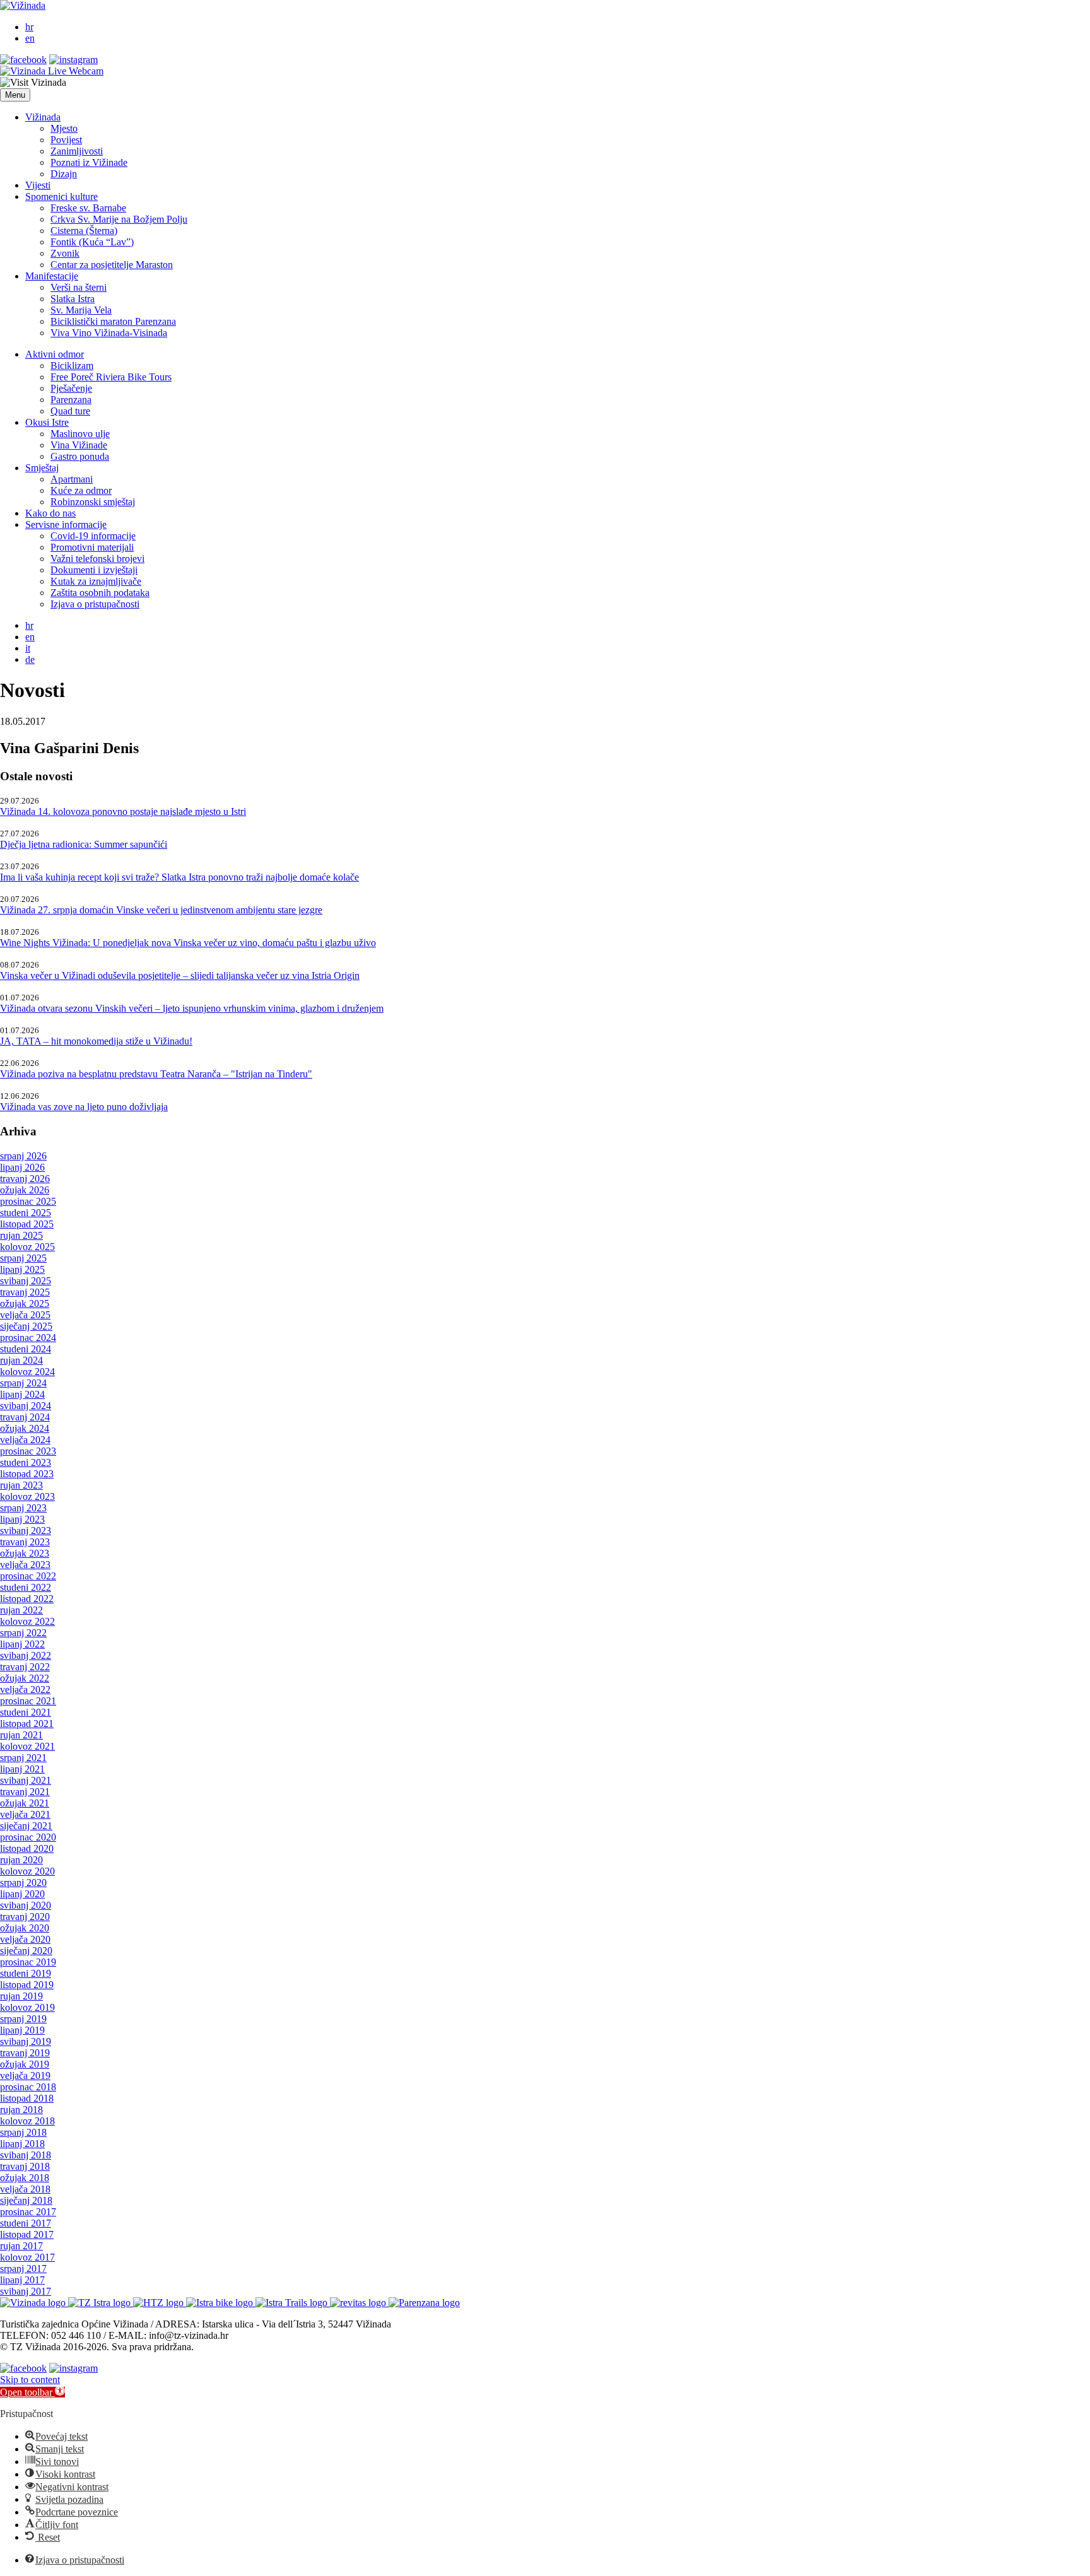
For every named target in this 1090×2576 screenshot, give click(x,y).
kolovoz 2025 (27, 1247)
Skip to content (30, 2380)
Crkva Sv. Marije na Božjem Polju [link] (119, 219)
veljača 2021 (25, 1814)
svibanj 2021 (26, 1780)
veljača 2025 (25, 1315)
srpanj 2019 (23, 2019)
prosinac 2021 (28, 1701)
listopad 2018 (27, 2098)
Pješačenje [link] (71, 388)
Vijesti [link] (38, 185)
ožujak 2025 (25, 1303)
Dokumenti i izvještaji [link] (94, 570)
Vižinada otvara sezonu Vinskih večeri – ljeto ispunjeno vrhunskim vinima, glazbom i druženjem (192, 1008)
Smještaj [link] (42, 468)
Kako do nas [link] (50, 513)
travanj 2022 (25, 1667)
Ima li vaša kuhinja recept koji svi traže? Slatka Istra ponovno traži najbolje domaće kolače (179, 877)
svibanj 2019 (26, 2041)
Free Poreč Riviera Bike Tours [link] (111, 377)
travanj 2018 (25, 2166)
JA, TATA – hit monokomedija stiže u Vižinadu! (96, 1041)
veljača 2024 (25, 1440)
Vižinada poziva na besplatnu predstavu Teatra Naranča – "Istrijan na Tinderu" (156, 1074)
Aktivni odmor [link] (55, 354)
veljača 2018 (25, 2189)
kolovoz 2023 (27, 1496)
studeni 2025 (26, 1213)
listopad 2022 (27, 1599)
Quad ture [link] (70, 411)
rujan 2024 (21, 1360)
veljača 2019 (25, 2075)
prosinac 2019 (28, 1962)
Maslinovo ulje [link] (80, 434)
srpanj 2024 (23, 1383)
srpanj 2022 (23, 1633)
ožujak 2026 (25, 1190)
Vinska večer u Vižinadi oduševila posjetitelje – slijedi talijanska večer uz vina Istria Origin (180, 975)
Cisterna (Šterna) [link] (84, 231)
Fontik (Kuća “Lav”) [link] (92, 242)
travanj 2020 (25, 1917)
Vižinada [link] (43, 117)
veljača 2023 (25, 1565)
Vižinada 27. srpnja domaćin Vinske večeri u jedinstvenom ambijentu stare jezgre (161, 910)
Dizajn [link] (64, 174)
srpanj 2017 (23, 2269)
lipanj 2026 (22, 1167)
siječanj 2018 (26, 2200)
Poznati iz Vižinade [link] (89, 162)
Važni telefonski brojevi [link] (97, 559)
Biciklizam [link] (72, 366)
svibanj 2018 (26, 2155)
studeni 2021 (26, 1712)
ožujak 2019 (25, 2064)
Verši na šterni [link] (79, 287)
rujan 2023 (21, 1485)
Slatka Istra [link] (73, 299)
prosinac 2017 (28, 2212)
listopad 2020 (27, 1848)
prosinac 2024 (28, 1338)
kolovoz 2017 (27, 2257)
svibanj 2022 (26, 1655)
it (28, 648)
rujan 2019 (21, 1996)
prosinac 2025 (28, 1201)
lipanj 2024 (22, 1394)
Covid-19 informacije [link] (93, 536)
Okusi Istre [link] (47, 422)
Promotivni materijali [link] (92, 547)
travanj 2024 (25, 1417)
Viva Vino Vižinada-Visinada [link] (109, 333)
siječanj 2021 (26, 1826)
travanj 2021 (25, 1792)
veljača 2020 (25, 1939)
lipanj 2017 (22, 2280)
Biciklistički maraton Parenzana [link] (113, 321)
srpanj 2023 (23, 1508)
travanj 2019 (25, 2053)
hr (29, 27)
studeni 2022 (26, 1587)
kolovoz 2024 (27, 1372)
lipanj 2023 (22, 1519)
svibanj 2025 (26, 1281)
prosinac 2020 (28, 1837)
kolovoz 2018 (27, 2121)
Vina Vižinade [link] (79, 445)
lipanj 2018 (22, 2144)
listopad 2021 (27, 1724)
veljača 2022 (25, 1689)
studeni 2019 (26, 1973)
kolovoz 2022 (27, 1621)
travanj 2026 (25, 1179)
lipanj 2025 (22, 1269)
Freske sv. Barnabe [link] (88, 208)
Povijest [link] (66, 140)
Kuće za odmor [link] (81, 490)
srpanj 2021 (23, 1758)
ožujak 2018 (25, 2178)
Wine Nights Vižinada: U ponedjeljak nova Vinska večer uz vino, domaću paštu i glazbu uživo (188, 943)
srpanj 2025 (23, 1258)
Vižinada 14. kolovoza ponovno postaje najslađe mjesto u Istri (123, 811)
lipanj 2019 (22, 2030)
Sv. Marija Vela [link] (81, 310)
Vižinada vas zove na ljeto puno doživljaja (84, 1107)
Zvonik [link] (65, 253)
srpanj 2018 (23, 2132)
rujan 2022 (21, 1610)
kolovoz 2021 (27, 1746)
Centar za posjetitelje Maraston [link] (112, 265)
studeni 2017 (26, 2223)
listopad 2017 (27, 2234)
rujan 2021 (21, 1735)
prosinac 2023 (28, 1451)
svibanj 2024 (26, 1406)
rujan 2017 (21, 2246)
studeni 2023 (26, 1462)
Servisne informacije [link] (66, 524)
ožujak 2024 (25, 1428)
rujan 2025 (21, 1235)
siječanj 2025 (26, 1326)
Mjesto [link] (64, 128)
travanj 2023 (25, 1542)
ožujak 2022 (25, 1678)
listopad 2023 (27, 1474)
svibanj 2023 (26, 1531)
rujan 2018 (21, 2110)
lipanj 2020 (22, 1894)
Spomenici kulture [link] (62, 196)
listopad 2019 (27, 1985)
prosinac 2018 (28, 2087)
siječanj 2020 (26, 1951)
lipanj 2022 (22, 1644)
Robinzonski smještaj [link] (93, 502)
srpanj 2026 (23, 1156)
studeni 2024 (26, 1349)
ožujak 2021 (25, 1803)
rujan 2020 (21, 1860)
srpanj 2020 (23, 1882)
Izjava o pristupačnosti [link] (95, 604)
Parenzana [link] (71, 400)
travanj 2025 (25, 1292)
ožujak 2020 (25, 1928)
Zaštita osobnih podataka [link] (100, 593)
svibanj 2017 (26, 2291)
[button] (15, 95)
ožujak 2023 (25, 1553)
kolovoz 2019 (27, 2007)
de (30, 659)
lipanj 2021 (22, 1769)
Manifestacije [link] (52, 276)
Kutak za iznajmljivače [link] (96, 581)
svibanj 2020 (26, 1905)
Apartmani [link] (72, 479)
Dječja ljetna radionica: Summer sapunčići (84, 844)
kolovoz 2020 (27, 1871)
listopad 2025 (27, 1224)
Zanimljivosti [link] (77, 151)
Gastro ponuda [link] (80, 456)
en (30, 38)
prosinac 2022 (28, 1576)
